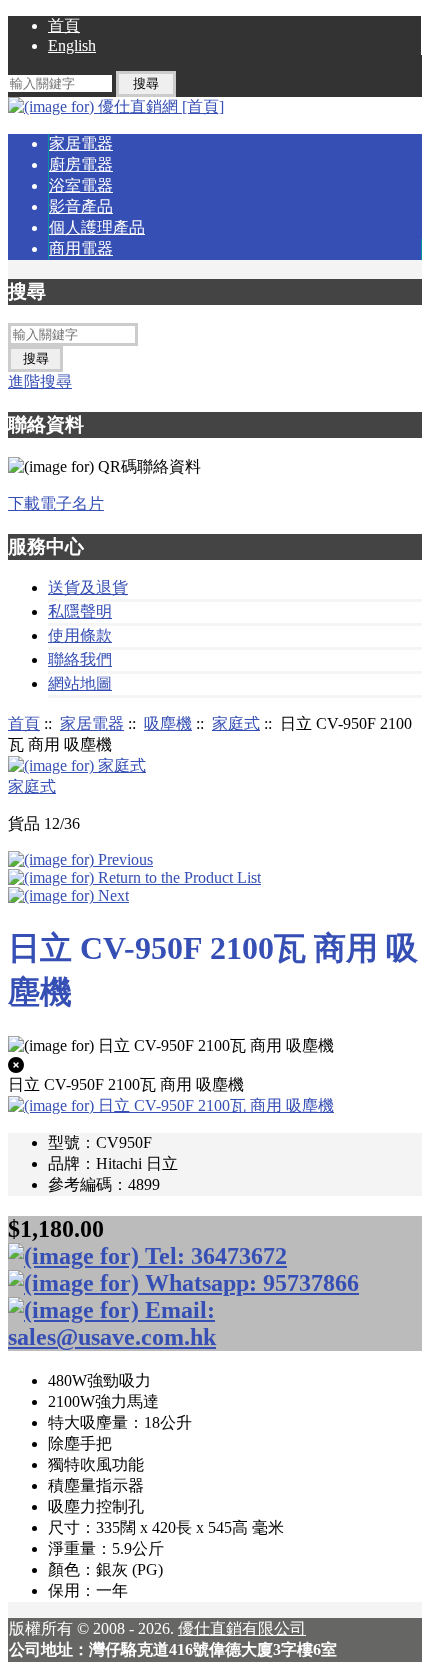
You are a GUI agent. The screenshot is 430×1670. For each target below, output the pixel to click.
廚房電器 (81, 164)
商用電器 (81, 248)
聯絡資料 (46, 424)
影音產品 (81, 206)
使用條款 (80, 635)
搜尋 (27, 291)
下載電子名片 (56, 503)
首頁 (64, 25)
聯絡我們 (80, 659)
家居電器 (92, 723)
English (72, 45)
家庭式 (236, 723)
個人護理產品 (97, 227)
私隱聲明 (80, 611)
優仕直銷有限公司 (242, 1628)
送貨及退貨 (88, 587)
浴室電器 (81, 185)
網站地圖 (80, 683)
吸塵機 (168, 723)
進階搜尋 (40, 381)
